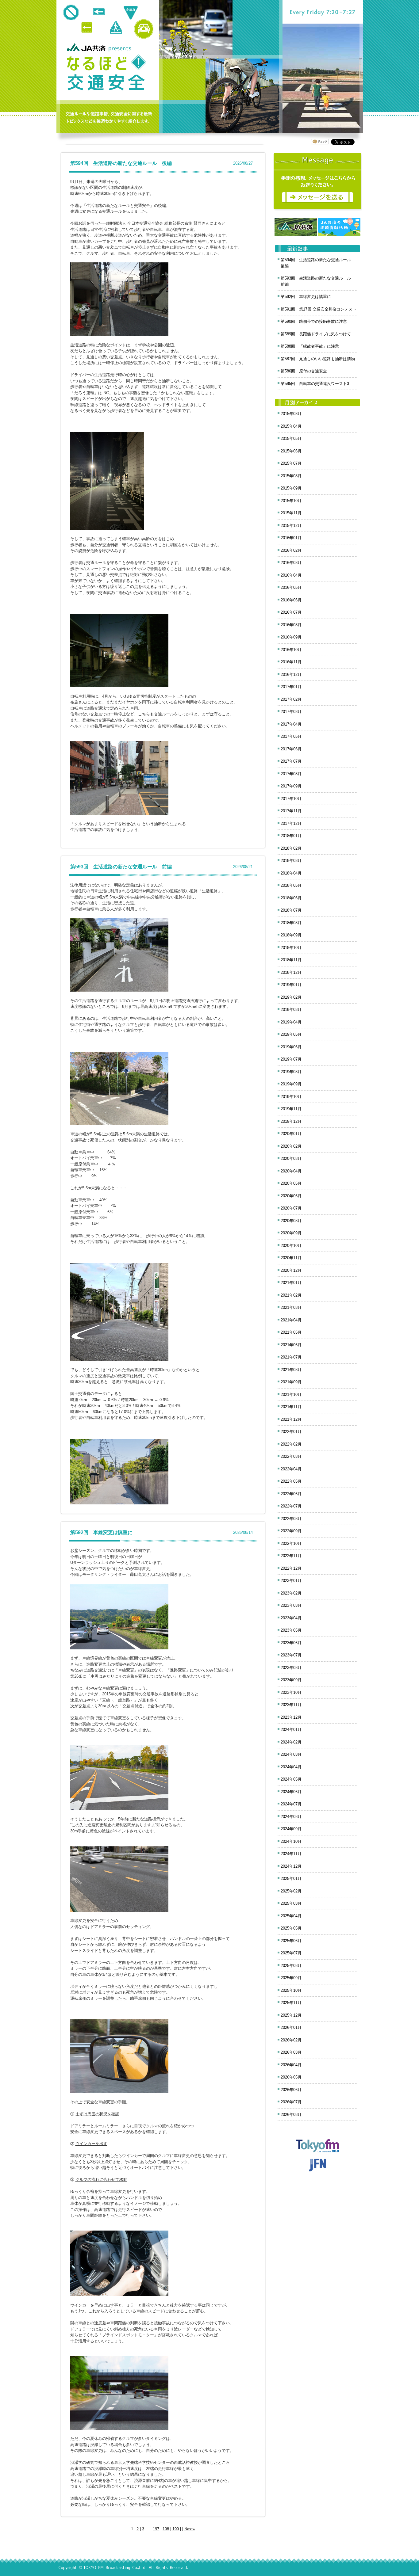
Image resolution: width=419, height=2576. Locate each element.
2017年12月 (291, 823)
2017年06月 (291, 749)
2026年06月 (291, 2090)
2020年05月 (291, 1183)
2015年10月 (291, 501)
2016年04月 (291, 575)
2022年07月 (291, 1506)
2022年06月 (291, 1494)
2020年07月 (291, 1208)
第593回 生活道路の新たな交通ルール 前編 (121, 867)
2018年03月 (291, 861)
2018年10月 (291, 948)
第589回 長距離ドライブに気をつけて (316, 334)
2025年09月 (291, 1978)
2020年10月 (291, 1246)
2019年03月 (291, 1010)
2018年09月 (291, 935)
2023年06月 (291, 1643)
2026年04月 (291, 2065)
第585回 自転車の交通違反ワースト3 (315, 384)
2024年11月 (291, 1854)
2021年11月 (291, 1407)
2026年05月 (291, 2077)
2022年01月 (291, 1432)
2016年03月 (291, 563)
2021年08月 (291, 1370)
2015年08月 (291, 476)
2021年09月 (291, 1382)
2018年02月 (291, 848)
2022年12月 (291, 1568)
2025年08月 (291, 1966)
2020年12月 (291, 1270)
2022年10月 (291, 1543)
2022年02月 (291, 1444)
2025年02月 (291, 1891)
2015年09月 (291, 488)
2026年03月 (291, 2052)
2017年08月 (291, 774)
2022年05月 (291, 1481)
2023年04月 (291, 1618)
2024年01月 (291, 1730)
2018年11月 (291, 960)
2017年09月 (291, 786)
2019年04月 (291, 1022)
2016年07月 (291, 612)
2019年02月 (291, 997)
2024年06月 (291, 1792)
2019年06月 (291, 1047)
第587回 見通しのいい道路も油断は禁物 (318, 359)
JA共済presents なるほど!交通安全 (106, 73)
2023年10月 (291, 1692)
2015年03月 (291, 414)
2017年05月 (291, 736)
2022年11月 (291, 1556)
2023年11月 (291, 1705)
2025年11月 (291, 2003)
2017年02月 (291, 699)
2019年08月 (291, 1072)
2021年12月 (291, 1419)
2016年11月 (291, 662)
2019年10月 (291, 1097)
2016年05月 (291, 587)
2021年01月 (291, 1283)
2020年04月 (291, 1171)
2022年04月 (291, 1469)
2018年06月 (291, 898)
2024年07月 (291, 1804)
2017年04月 (291, 724)
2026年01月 (291, 2027)
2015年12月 (291, 526)
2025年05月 (291, 1928)
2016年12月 (291, 674)
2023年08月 (291, 1668)
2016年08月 (291, 625)
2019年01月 (291, 985)
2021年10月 (291, 1395)
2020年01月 (291, 1134)
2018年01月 (291, 836)
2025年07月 (291, 1953)
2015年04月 (291, 426)
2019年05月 (291, 1034)
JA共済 (87, 47)
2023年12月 (291, 1717)
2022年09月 (291, 1531)
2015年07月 (291, 463)
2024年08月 (291, 1817)
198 (166, 2529)
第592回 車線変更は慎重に (101, 1532)
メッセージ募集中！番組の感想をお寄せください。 (318, 181)
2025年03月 (291, 1903)
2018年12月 (291, 972)
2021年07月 (291, 1357)
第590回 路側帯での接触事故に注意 (314, 321)
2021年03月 (291, 1307)
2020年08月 (291, 1221)
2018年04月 (291, 873)
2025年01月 (291, 1879)
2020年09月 (291, 1233)
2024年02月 (291, 1742)
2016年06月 (291, 600)
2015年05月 (291, 438)
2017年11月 (291, 811)
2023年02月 (291, 1593)
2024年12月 (291, 1866)
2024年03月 (291, 1754)
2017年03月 (291, 712)
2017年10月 (291, 799)
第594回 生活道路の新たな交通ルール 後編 (121, 163)
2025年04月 (291, 1916)
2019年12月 (291, 1121)
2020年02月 (291, 1146)
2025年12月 (291, 2015)
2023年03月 (291, 1605)
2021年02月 (291, 1295)
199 (176, 2529)
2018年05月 (291, 885)
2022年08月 (291, 1519)
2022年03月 (291, 1456)
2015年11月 (291, 513)
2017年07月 (291, 761)
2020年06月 (291, 1196)
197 (156, 2529)
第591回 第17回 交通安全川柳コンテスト (319, 309)
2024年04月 (291, 1767)
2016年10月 (291, 650)
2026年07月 (291, 2102)
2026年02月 (291, 2040)
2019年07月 (291, 1059)
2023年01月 (291, 1581)
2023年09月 (291, 1680)
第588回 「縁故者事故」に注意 (310, 346)
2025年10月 (291, 1990)
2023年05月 (291, 1630)
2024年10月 (291, 1841)
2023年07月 (291, 1655)
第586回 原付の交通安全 (304, 371)
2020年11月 (291, 1258)
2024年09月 (291, 1829)
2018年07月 (291, 910)
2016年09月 (291, 637)
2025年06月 (291, 1941)
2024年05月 (291, 1779)
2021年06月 (291, 1345)
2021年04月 (291, 1320)
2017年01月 (291, 687)
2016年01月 (291, 538)
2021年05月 (291, 1332)
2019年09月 (291, 1084)
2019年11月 (291, 1109)
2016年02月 (291, 550)
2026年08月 (291, 2115)
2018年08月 (291, 923)
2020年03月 (291, 1158)
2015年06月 (291, 451)
